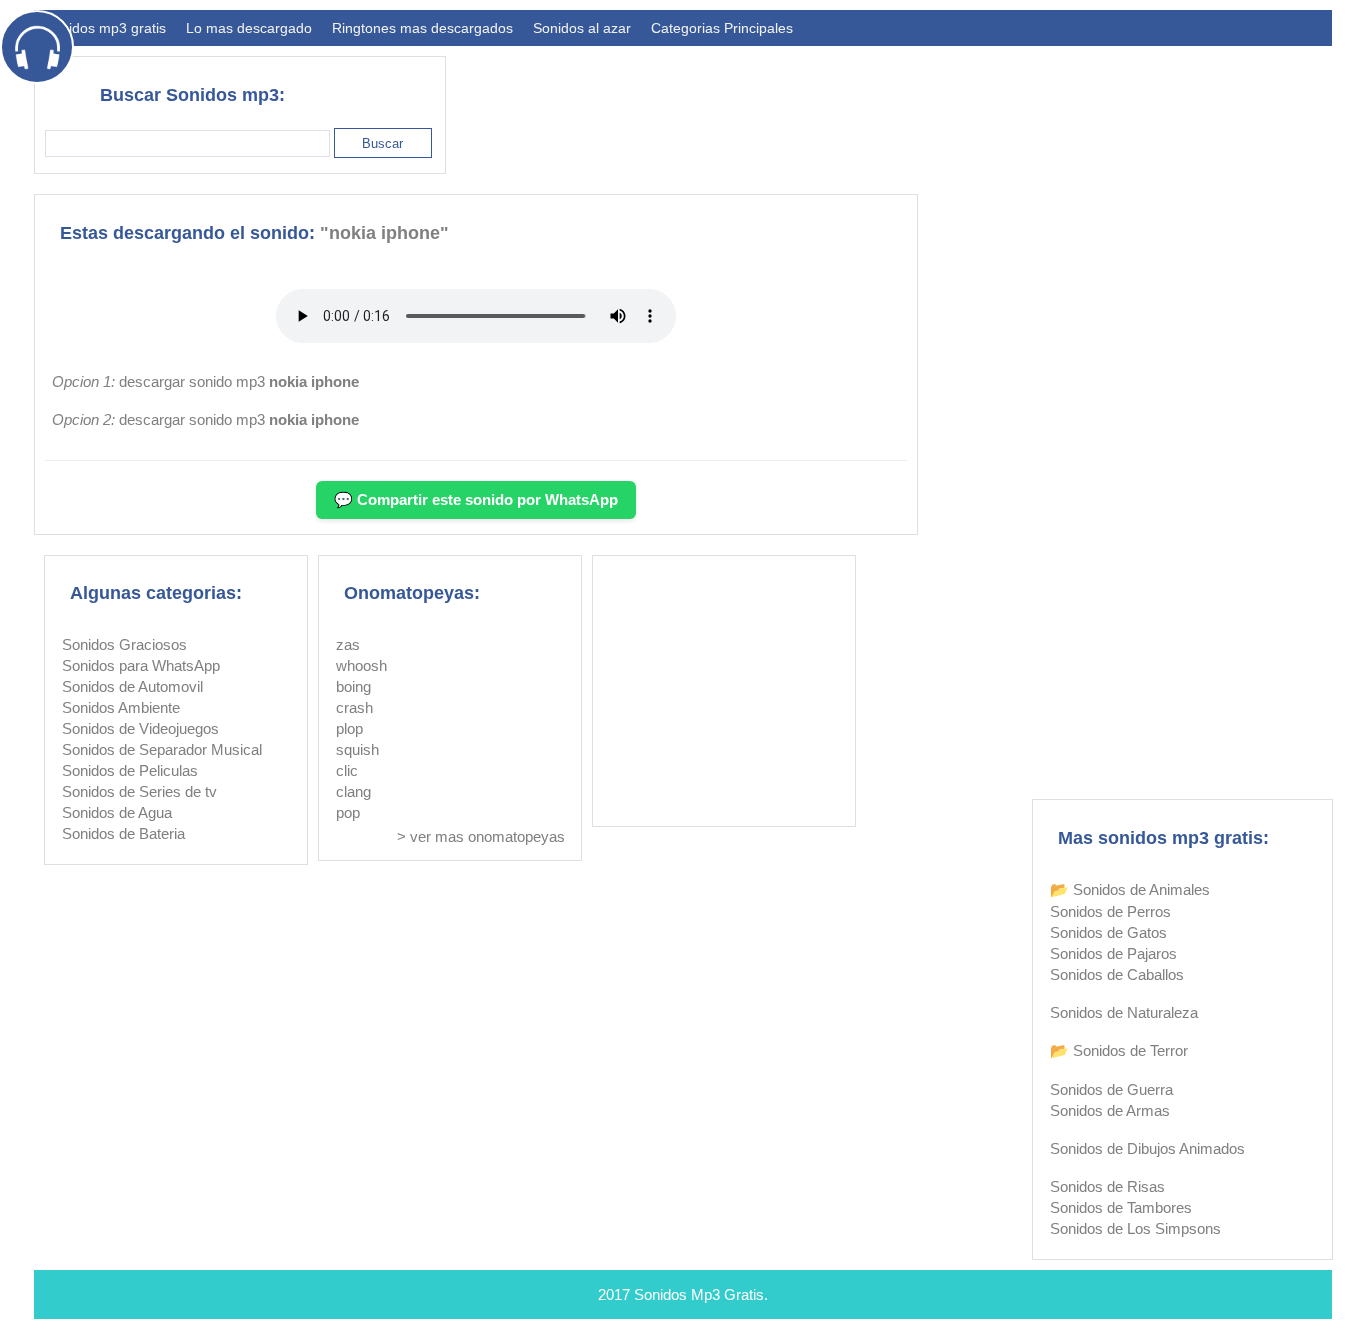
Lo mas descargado (249, 28)
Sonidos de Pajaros (1113, 953)
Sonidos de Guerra (1111, 1089)
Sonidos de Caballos (1117, 974)
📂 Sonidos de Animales (1130, 889)
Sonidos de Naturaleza (1124, 1012)
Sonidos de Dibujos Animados (1147, 1148)
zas (348, 644)
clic (347, 770)
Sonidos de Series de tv (139, 791)
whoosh (361, 665)
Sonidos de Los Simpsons (1135, 1228)
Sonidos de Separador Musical (162, 749)
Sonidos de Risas (1107, 1186)
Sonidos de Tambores (1121, 1207)
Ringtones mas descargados (422, 28)
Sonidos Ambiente (121, 707)
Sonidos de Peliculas (130, 770)
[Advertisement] (968, 106)
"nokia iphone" (384, 233)
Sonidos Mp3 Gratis (699, 1294)
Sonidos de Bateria (123, 833)
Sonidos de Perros (1110, 911)
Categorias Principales (722, 28)
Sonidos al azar (582, 28)
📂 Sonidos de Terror (1119, 1050)
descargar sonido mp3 (239, 381)
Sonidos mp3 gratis (105, 28)
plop (349, 728)
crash (354, 707)
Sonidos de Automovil (132, 686)
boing (353, 686)
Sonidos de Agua (117, 812)
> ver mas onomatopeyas (481, 836)
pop (348, 812)
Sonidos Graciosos (124, 644)
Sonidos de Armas (1110, 1110)
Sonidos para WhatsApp (141, 665)
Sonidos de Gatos (1108, 932)
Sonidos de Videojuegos (140, 728)
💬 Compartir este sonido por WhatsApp (476, 499)
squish (357, 749)
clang (353, 791)
